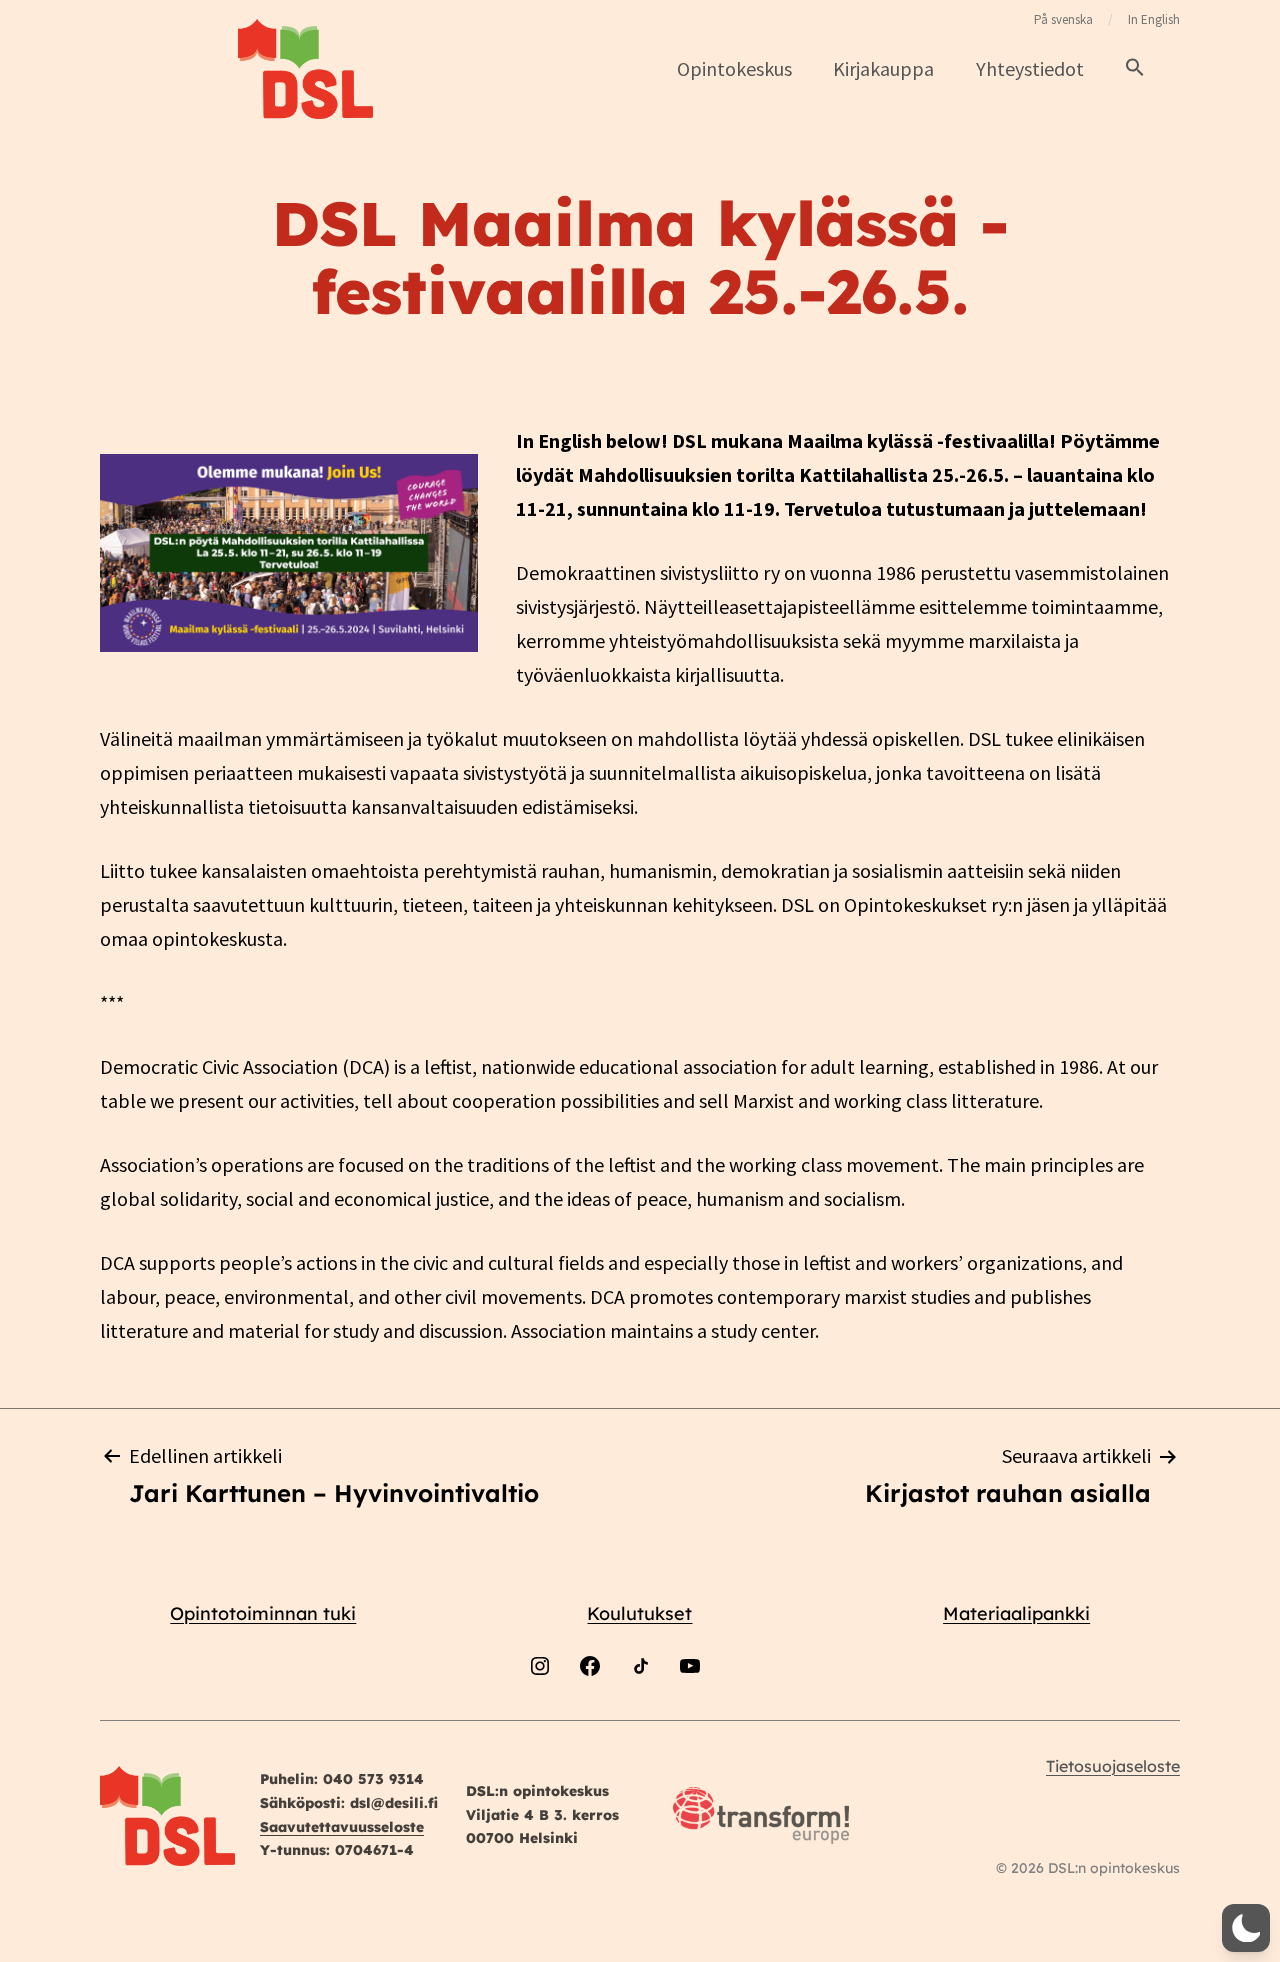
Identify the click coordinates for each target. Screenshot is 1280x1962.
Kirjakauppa (883, 68)
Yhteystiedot (1030, 68)
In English (1154, 19)
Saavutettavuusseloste (342, 1827)
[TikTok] (640, 1718)
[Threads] (740, 1718)
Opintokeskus (734, 68)
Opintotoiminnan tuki (263, 1613)
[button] (1135, 68)
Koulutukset (639, 1613)
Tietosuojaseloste (1113, 1766)
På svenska (1063, 19)
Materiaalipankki (1016, 1613)
